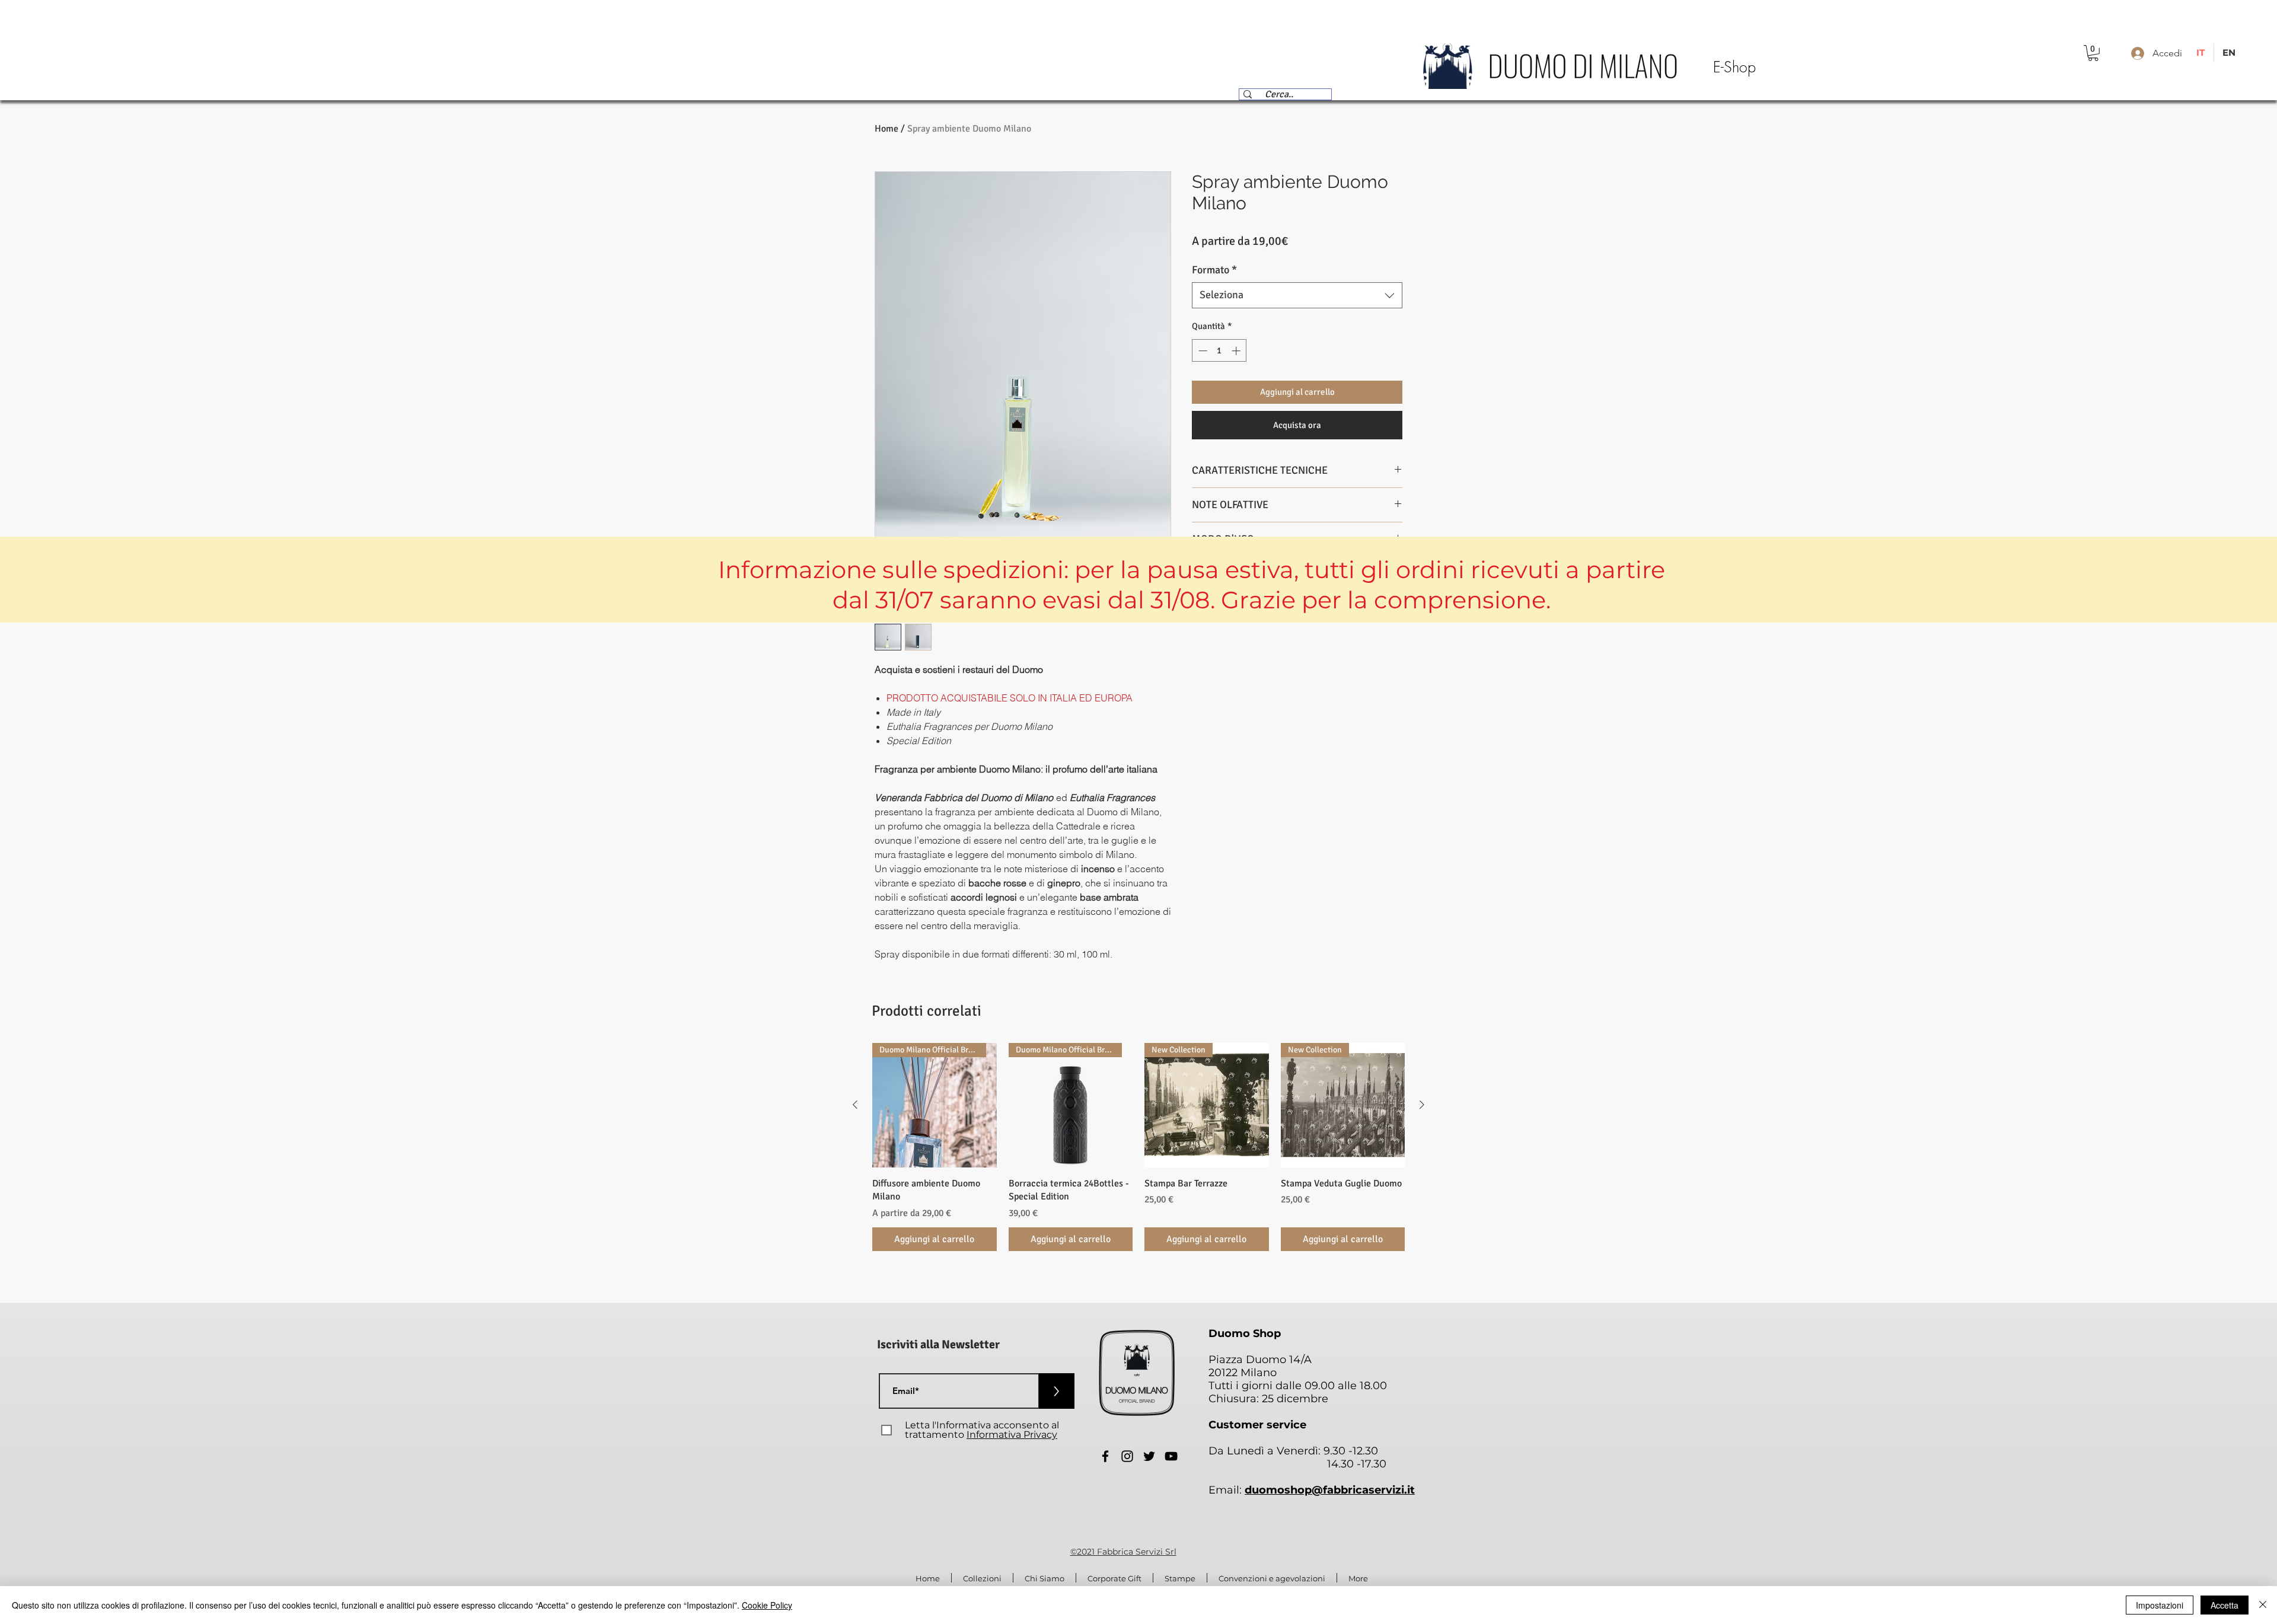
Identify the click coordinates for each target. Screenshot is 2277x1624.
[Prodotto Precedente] (855, 1105)
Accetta (2225, 1605)
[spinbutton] (1219, 351)
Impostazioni (2160, 1605)
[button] (2093, 53)
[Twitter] (1149, 1456)
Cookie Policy (767, 1605)
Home (886, 129)
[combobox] (1297, 295)
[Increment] (1237, 351)
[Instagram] (1127, 1456)
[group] (1138, 1147)
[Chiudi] (2263, 1605)
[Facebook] (1105, 1456)
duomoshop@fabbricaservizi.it (1330, 1490)
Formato (1214, 270)
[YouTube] (1171, 1456)
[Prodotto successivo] (1422, 1105)
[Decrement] (1202, 351)
